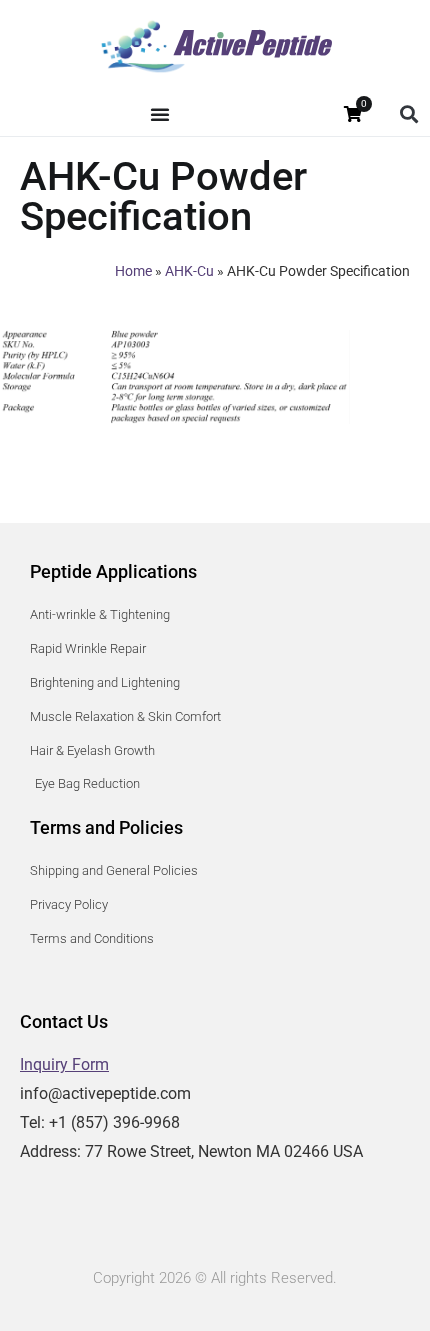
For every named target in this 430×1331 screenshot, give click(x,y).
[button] (408, 114)
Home (133, 271)
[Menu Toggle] (160, 114)
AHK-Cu (189, 271)
